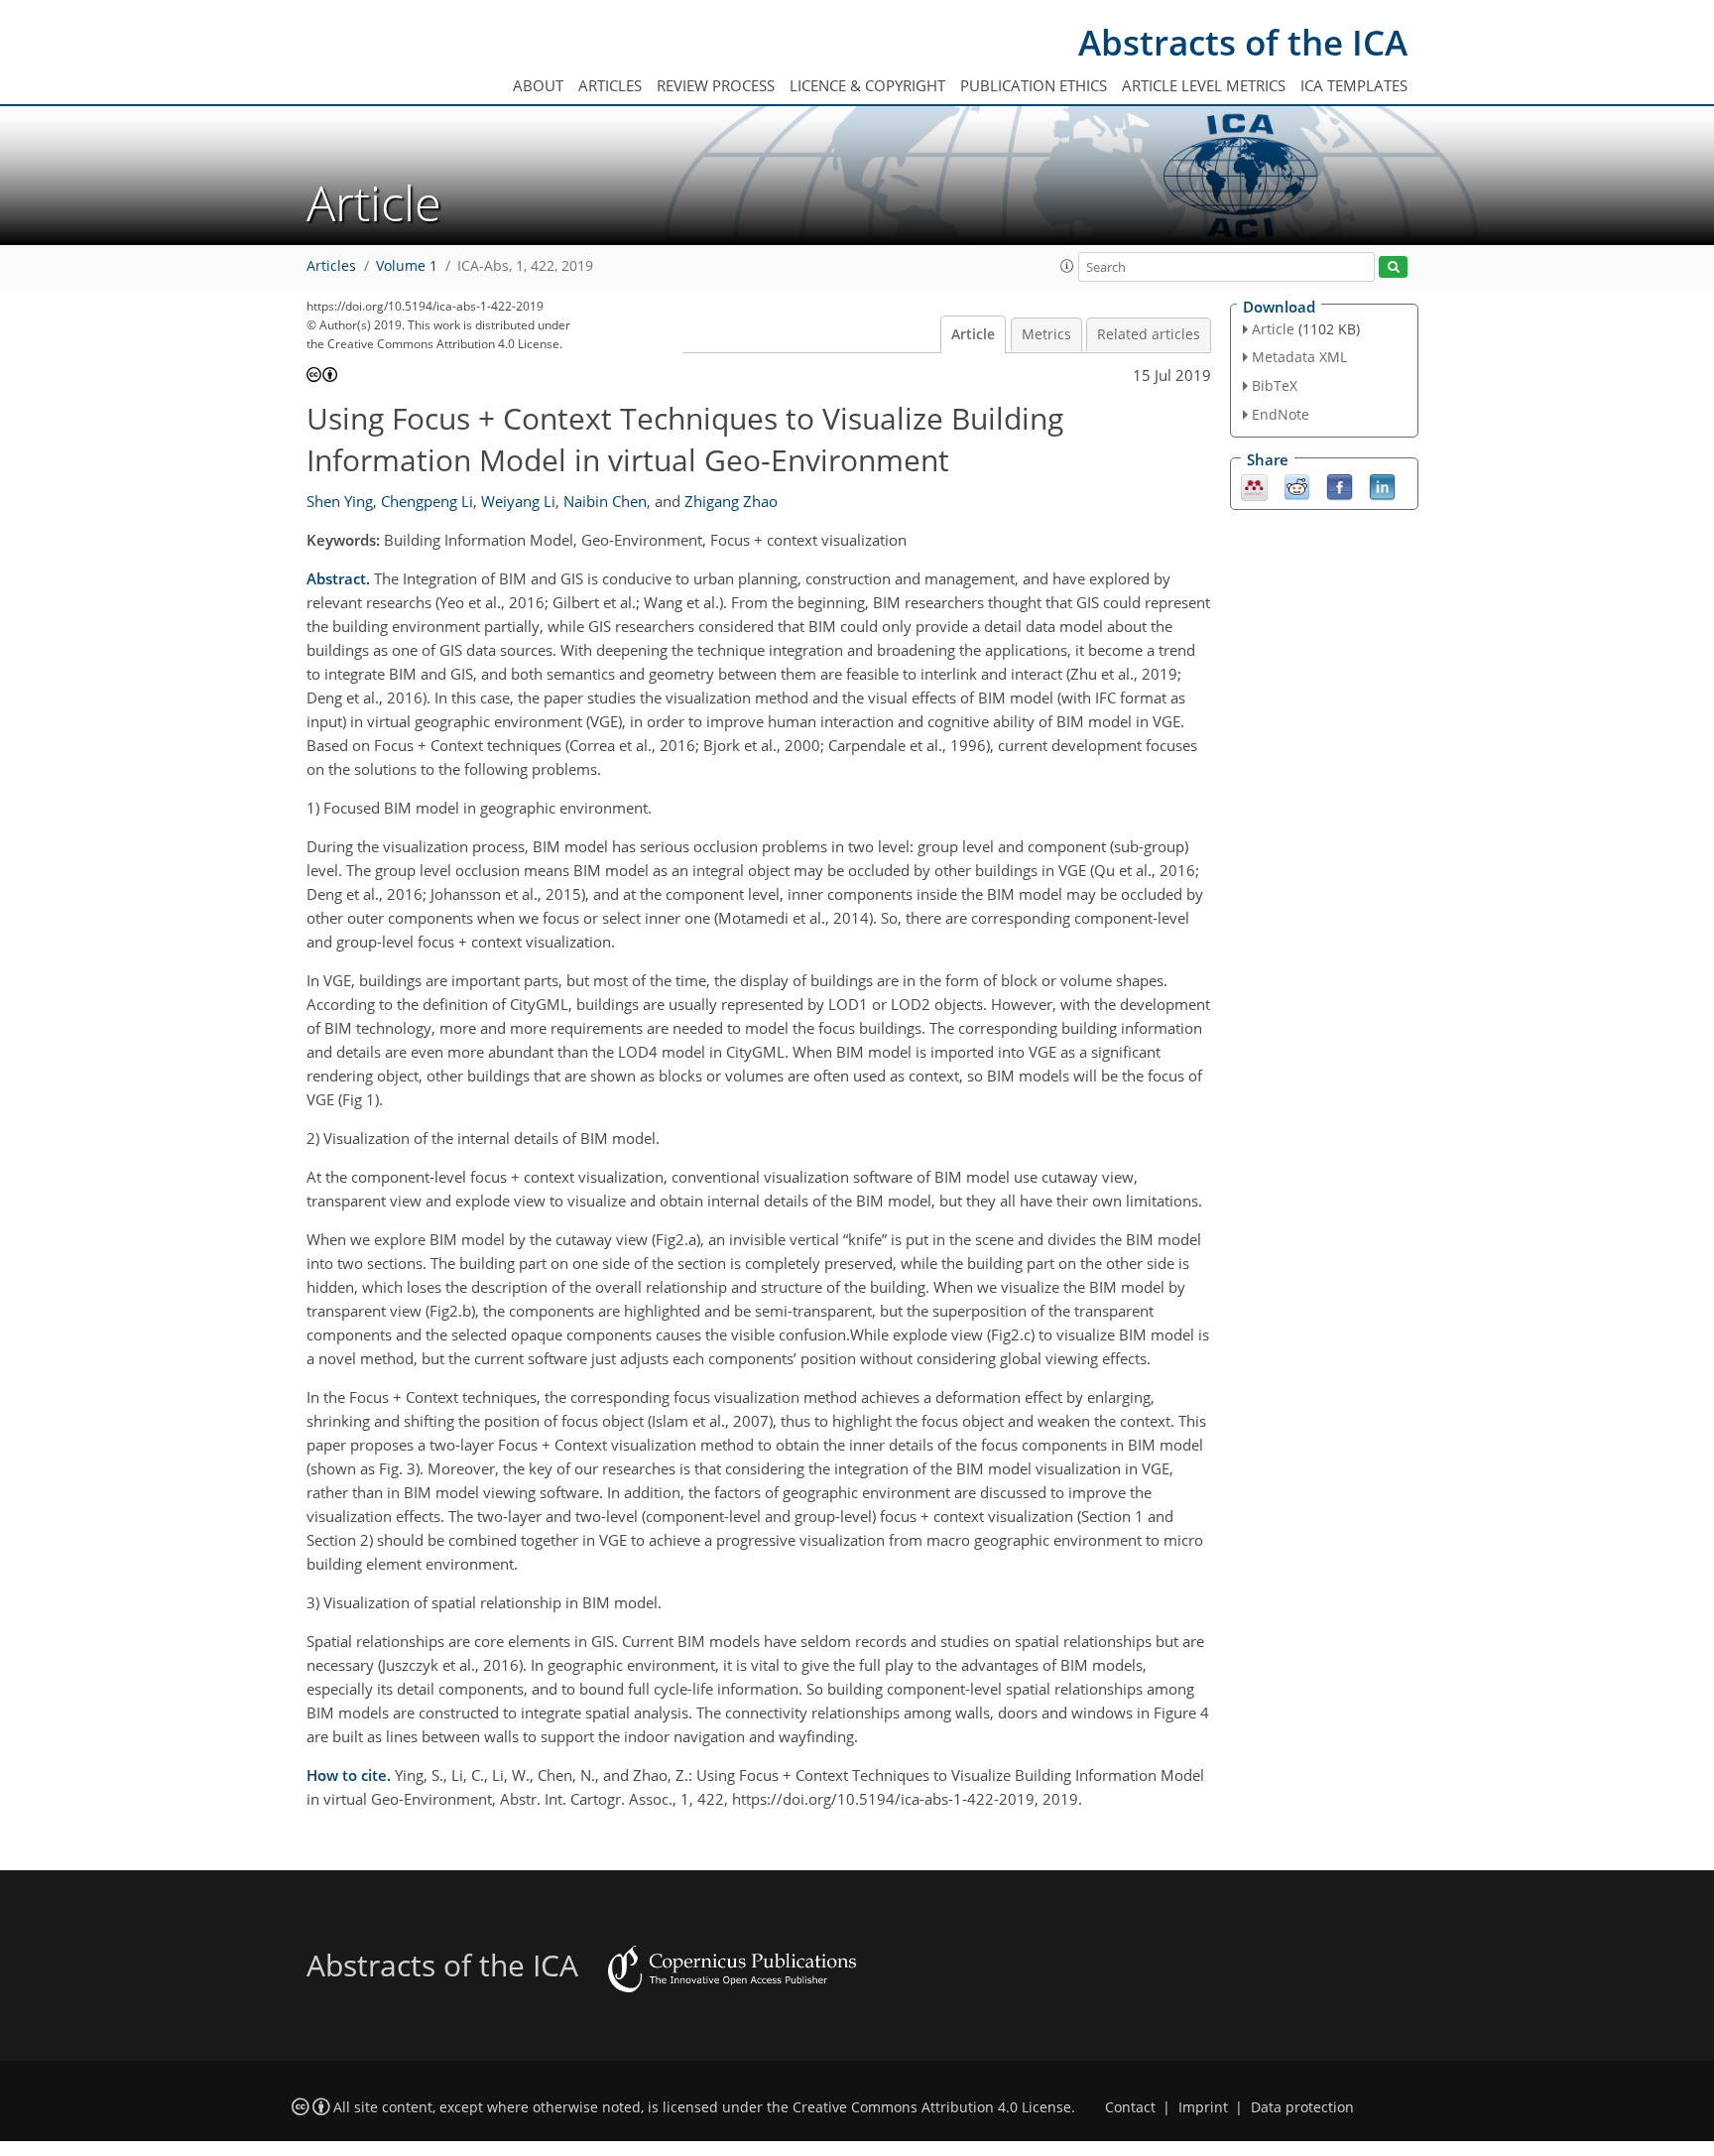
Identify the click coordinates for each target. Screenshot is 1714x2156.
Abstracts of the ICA (1243, 42)
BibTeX (1275, 385)
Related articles (1149, 334)
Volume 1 (407, 266)
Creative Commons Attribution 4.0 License (932, 2107)
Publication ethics (1034, 85)
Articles (610, 85)
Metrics (1046, 334)
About (538, 85)
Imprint (1203, 2107)
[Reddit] (1297, 485)
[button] (1067, 266)
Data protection (1302, 2107)
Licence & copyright (867, 85)
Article (973, 334)
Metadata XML (1299, 357)
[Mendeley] (1254, 485)
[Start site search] (1393, 267)
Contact (1130, 2107)
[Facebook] (1340, 485)
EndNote (1281, 414)
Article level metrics (1204, 85)
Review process (716, 85)
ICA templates (1354, 85)
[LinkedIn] (1382, 485)
